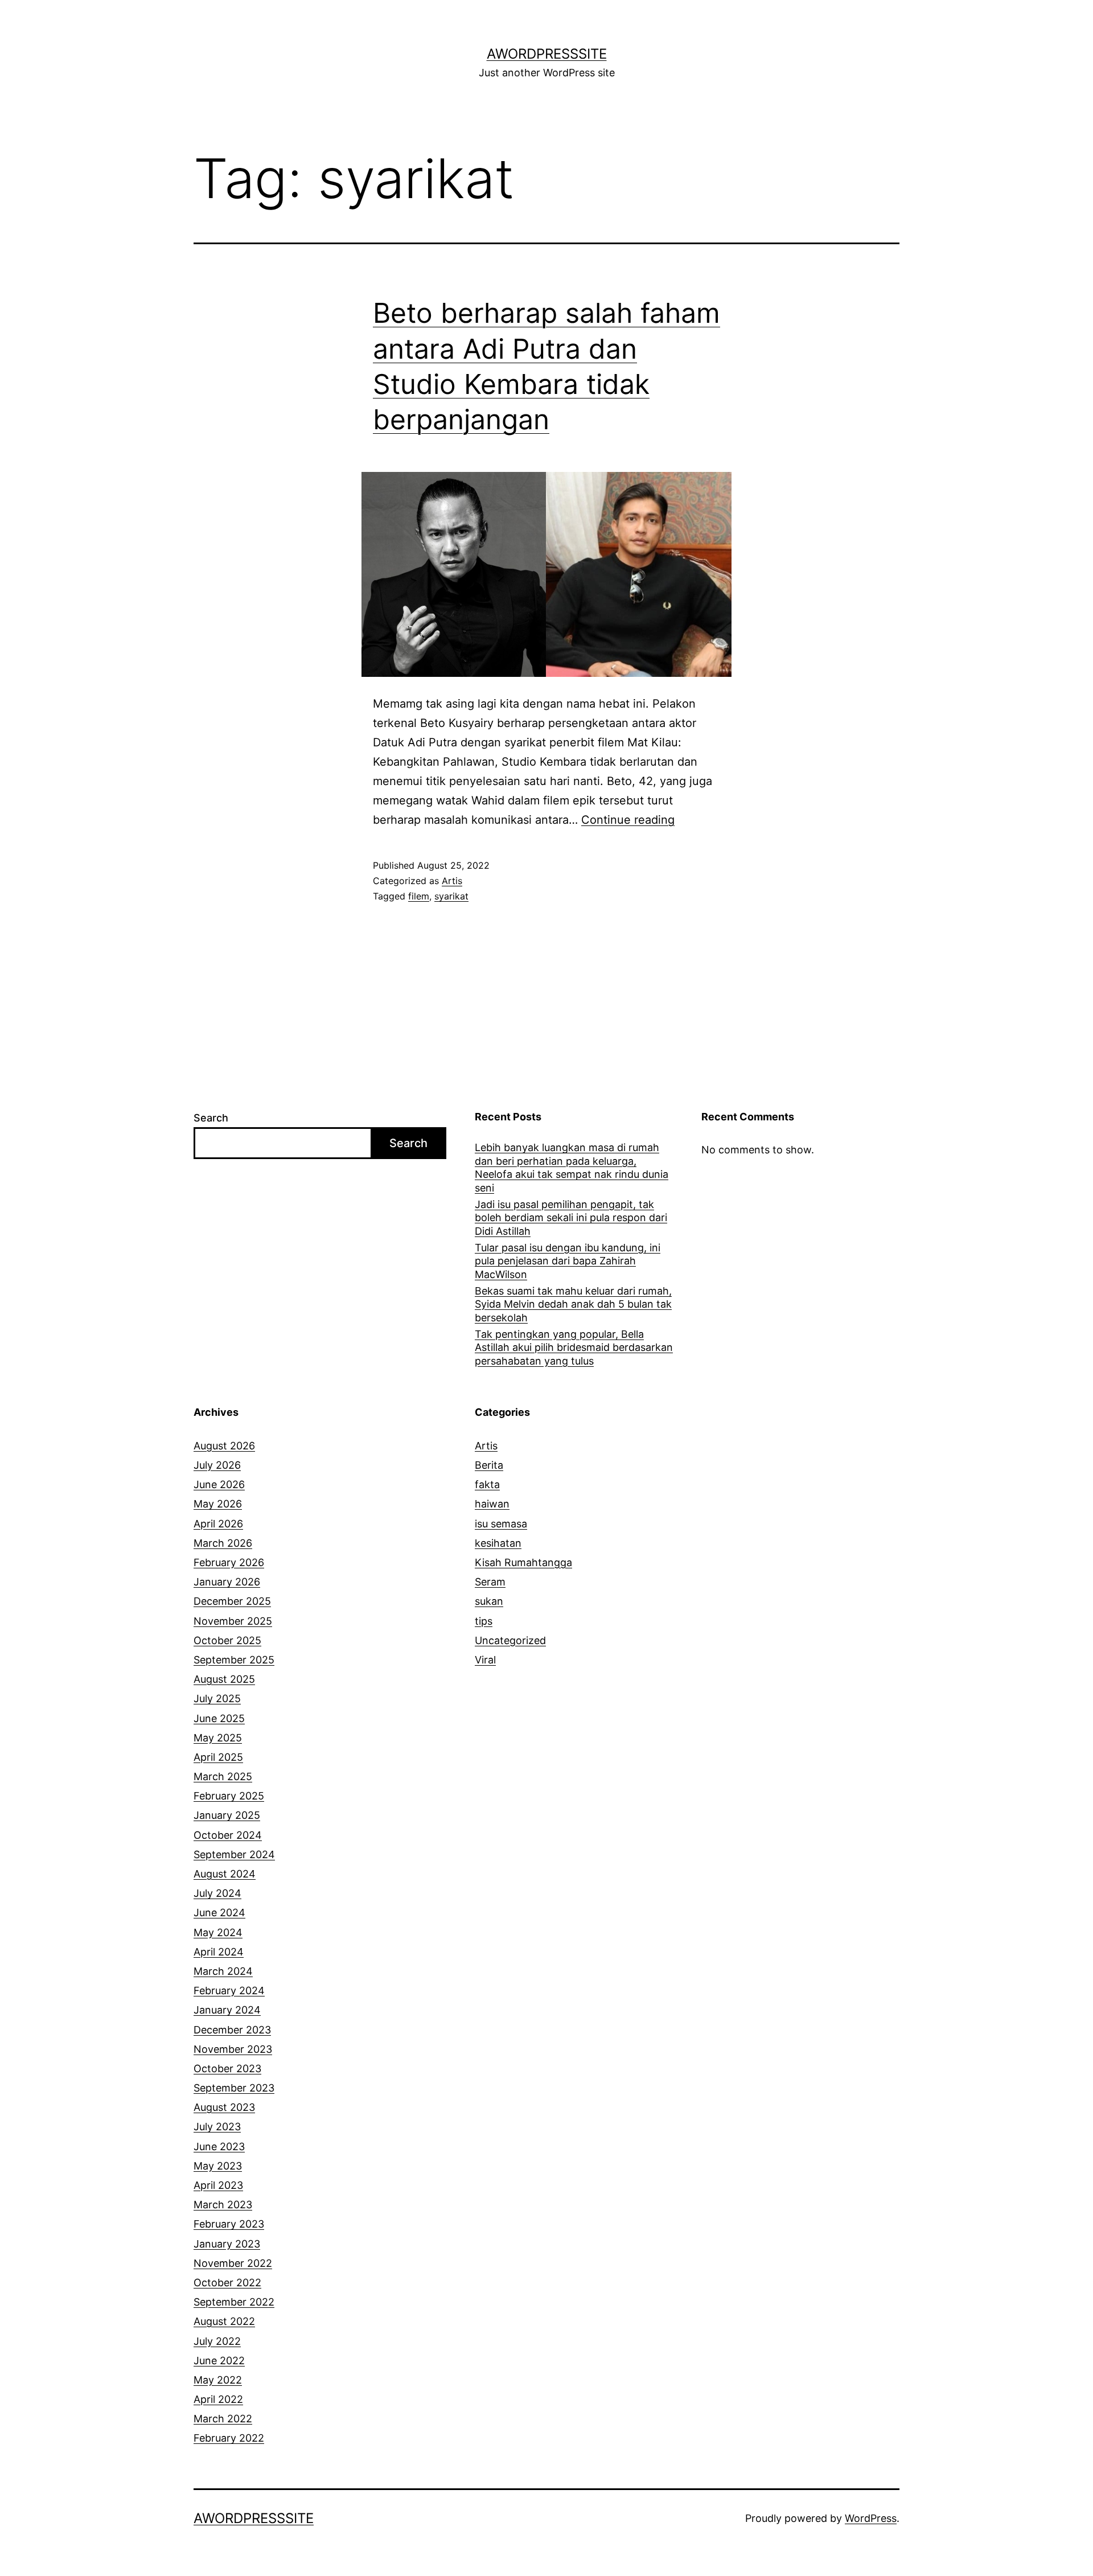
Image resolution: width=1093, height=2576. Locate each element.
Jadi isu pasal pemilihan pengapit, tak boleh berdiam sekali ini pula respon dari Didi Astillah (571, 1218)
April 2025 (218, 1757)
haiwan (492, 1504)
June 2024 (219, 1913)
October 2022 (227, 2283)
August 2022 (224, 2321)
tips (484, 1621)
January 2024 (227, 2010)
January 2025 (227, 1815)
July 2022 (217, 2341)
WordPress (871, 2518)
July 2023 (217, 2127)
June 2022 (219, 2361)
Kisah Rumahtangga (523, 1562)
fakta (487, 1484)
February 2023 (229, 2224)
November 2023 (233, 2049)
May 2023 (218, 2166)
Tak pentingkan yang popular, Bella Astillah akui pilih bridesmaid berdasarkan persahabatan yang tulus (574, 1347)
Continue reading (628, 820)
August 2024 (225, 1874)
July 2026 (217, 1465)
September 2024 (234, 1854)
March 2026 (223, 1543)
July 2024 (217, 1893)
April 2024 (219, 1952)
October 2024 (228, 1835)
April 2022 (218, 2399)
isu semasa (501, 1524)
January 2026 (227, 1582)
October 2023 (227, 2068)
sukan (489, 1601)
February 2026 (229, 1562)
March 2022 (223, 2419)
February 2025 (229, 1796)
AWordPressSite (547, 54)
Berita (489, 1465)
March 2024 (223, 1971)
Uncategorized (510, 1640)
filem (419, 896)
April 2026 (218, 1524)
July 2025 (217, 1698)
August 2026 (224, 1446)
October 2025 (227, 1640)
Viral (485, 1660)
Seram (490, 1582)
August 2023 (224, 2107)
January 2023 (227, 2244)
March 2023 (223, 2205)
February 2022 (229, 2438)
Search (211, 1118)
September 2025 (234, 1660)
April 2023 (218, 2185)
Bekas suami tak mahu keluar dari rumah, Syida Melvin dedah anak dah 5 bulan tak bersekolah (573, 1304)
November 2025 (233, 1621)
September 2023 (234, 2088)
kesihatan (498, 1543)
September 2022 (234, 2302)
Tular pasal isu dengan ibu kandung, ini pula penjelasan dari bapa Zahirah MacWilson (568, 1261)
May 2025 (218, 1738)
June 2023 (219, 2146)
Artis (452, 881)
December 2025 (232, 1601)
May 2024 (218, 1932)
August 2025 (224, 1679)
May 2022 (218, 2380)
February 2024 (229, 1990)
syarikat (451, 896)
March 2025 (223, 1776)
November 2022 (233, 2263)
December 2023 (232, 2030)
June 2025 (219, 1718)
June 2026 (219, 1484)
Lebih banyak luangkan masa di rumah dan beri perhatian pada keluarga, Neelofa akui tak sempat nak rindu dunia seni (572, 1167)
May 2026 (218, 1504)
